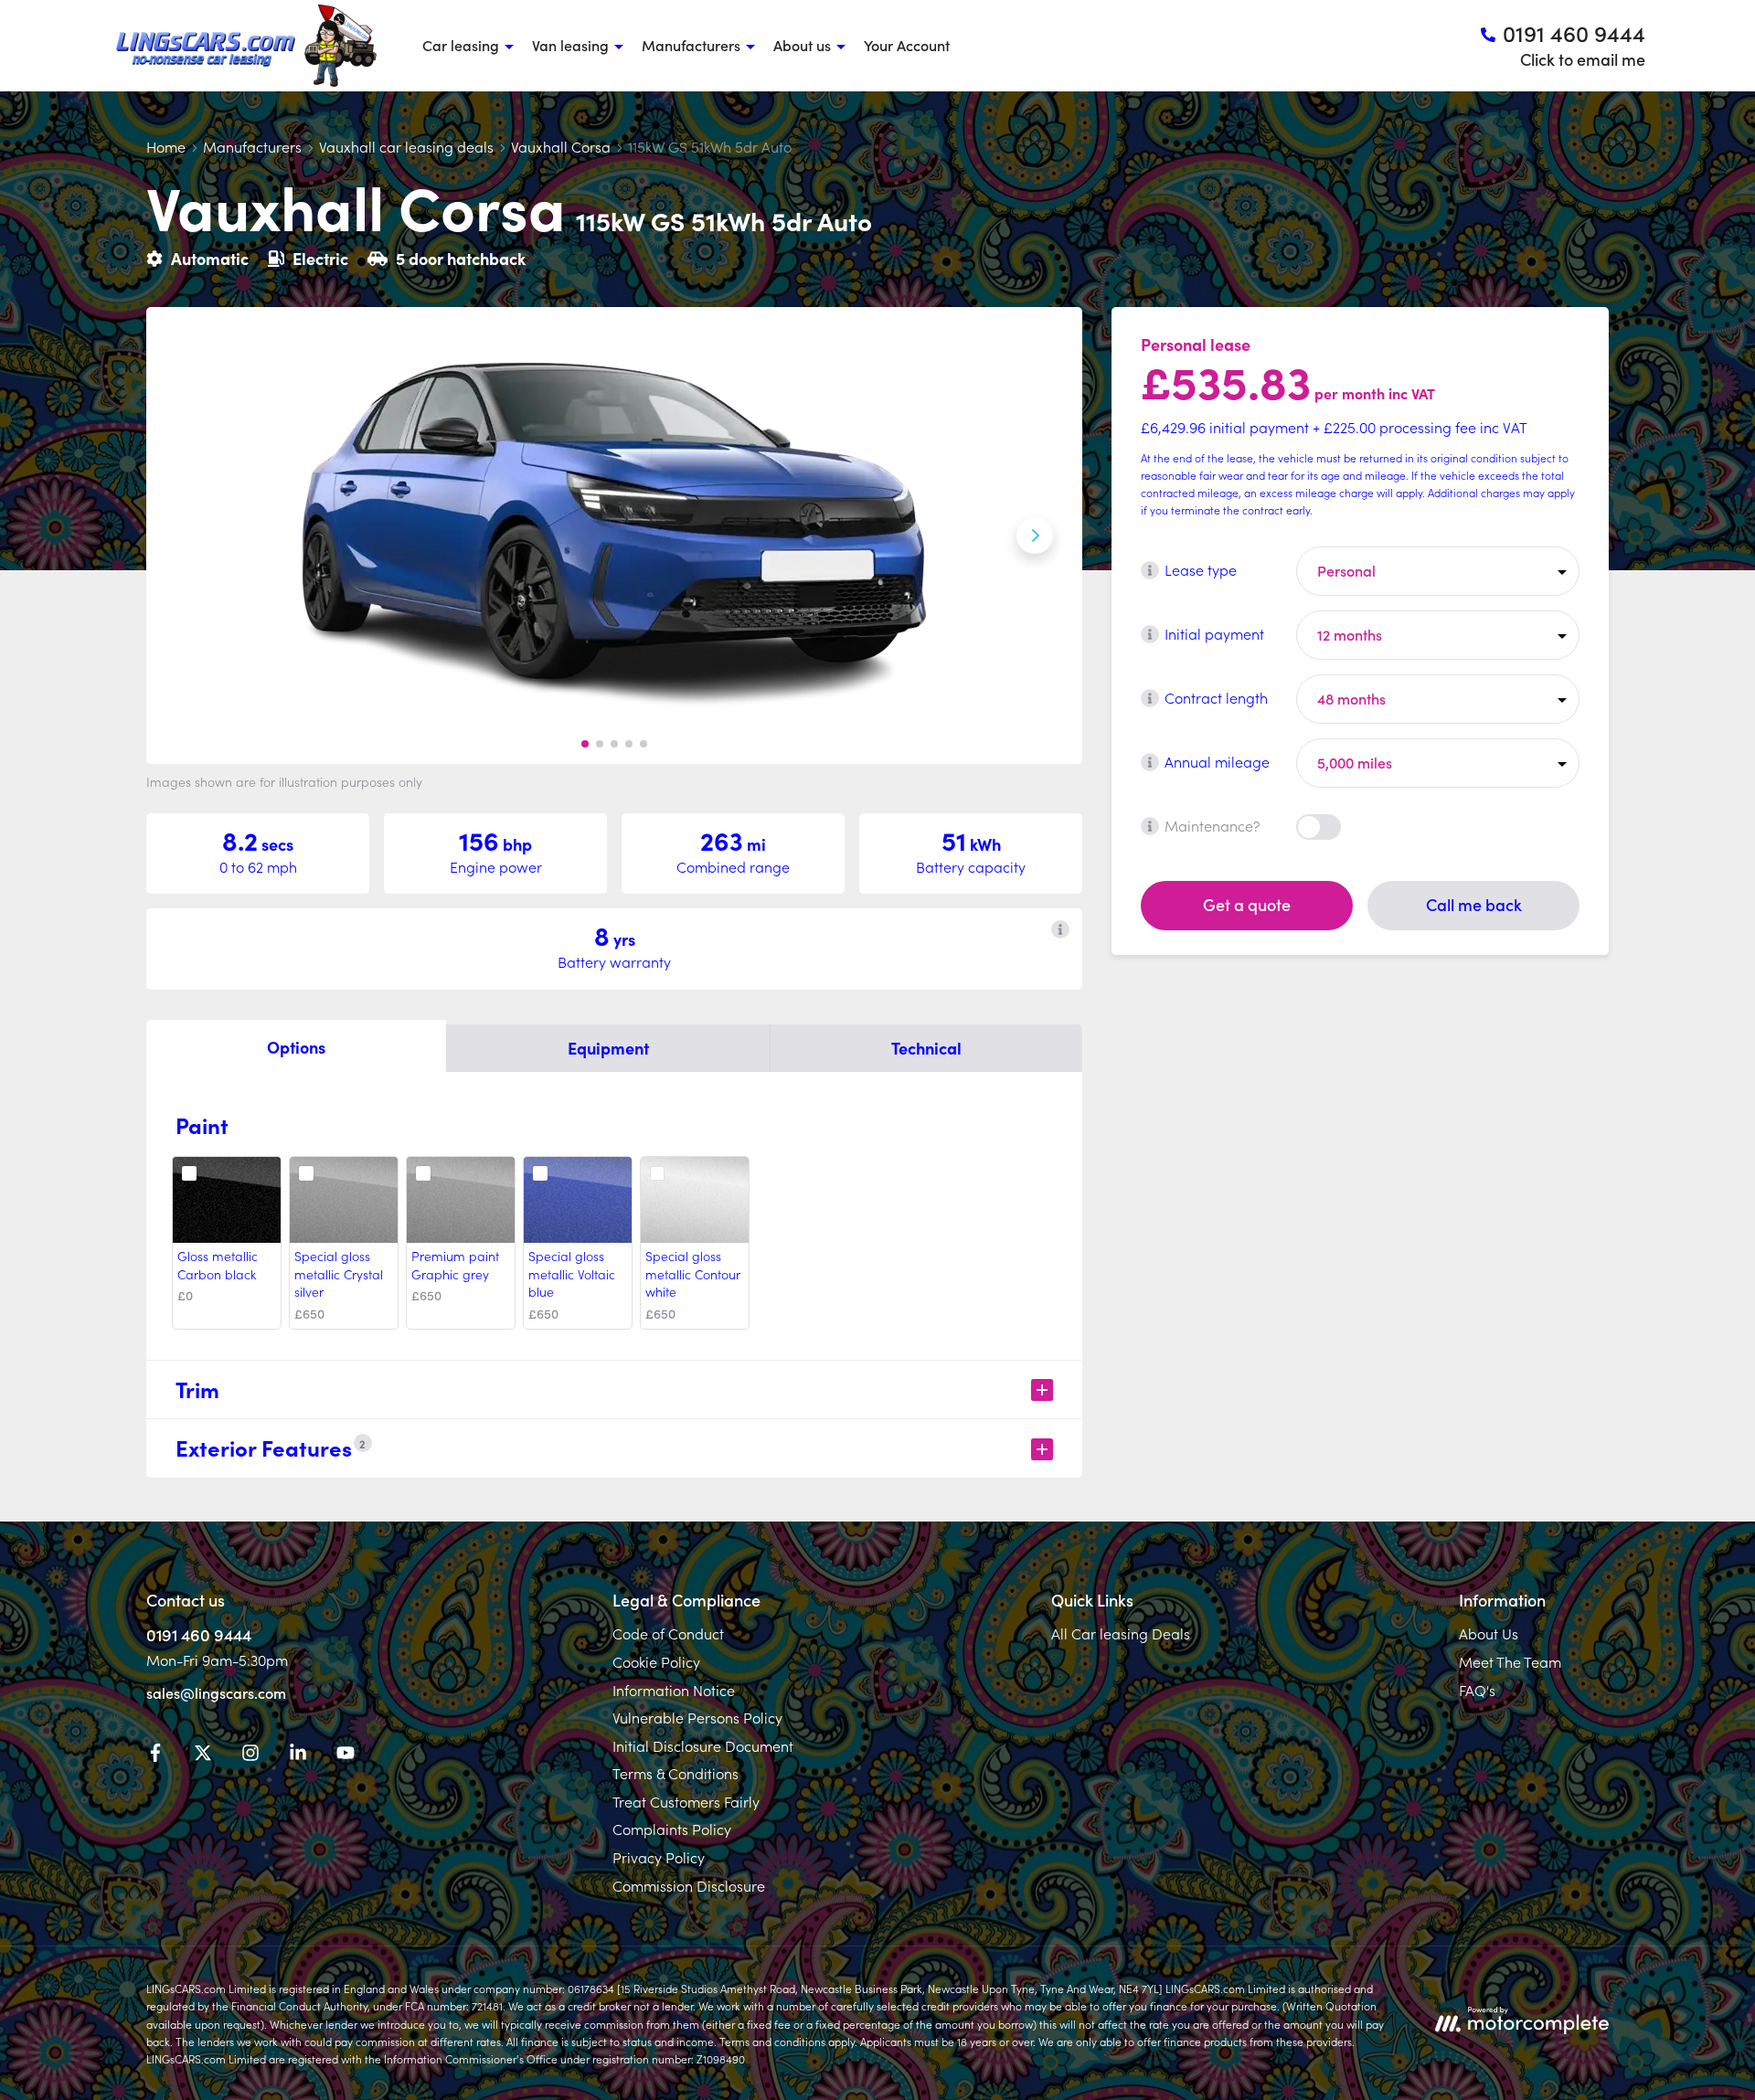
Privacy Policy (659, 1857)
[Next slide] (1035, 536)
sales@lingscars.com (216, 1692)
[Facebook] (155, 1755)
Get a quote (1247, 904)
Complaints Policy (672, 1829)
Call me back (1474, 904)
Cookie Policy (656, 1661)
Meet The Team (1510, 1661)
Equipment (608, 1048)
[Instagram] (250, 1755)
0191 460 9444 (199, 1634)
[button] (585, 744)
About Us (1489, 1633)
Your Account (907, 45)
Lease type (1201, 569)
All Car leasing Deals (1121, 1633)
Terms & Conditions (675, 1773)
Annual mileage (1217, 761)
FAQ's (1477, 1690)
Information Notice (674, 1690)
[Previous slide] (194, 536)
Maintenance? (1213, 825)
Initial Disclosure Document (703, 1745)
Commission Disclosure (689, 1885)
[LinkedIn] (298, 1755)
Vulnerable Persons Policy (697, 1717)
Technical (926, 1048)
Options (296, 1047)
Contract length (1216, 697)
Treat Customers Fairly (686, 1801)
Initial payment (1214, 633)
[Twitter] (203, 1755)
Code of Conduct (668, 1633)
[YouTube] (346, 1755)
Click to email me (1583, 59)
